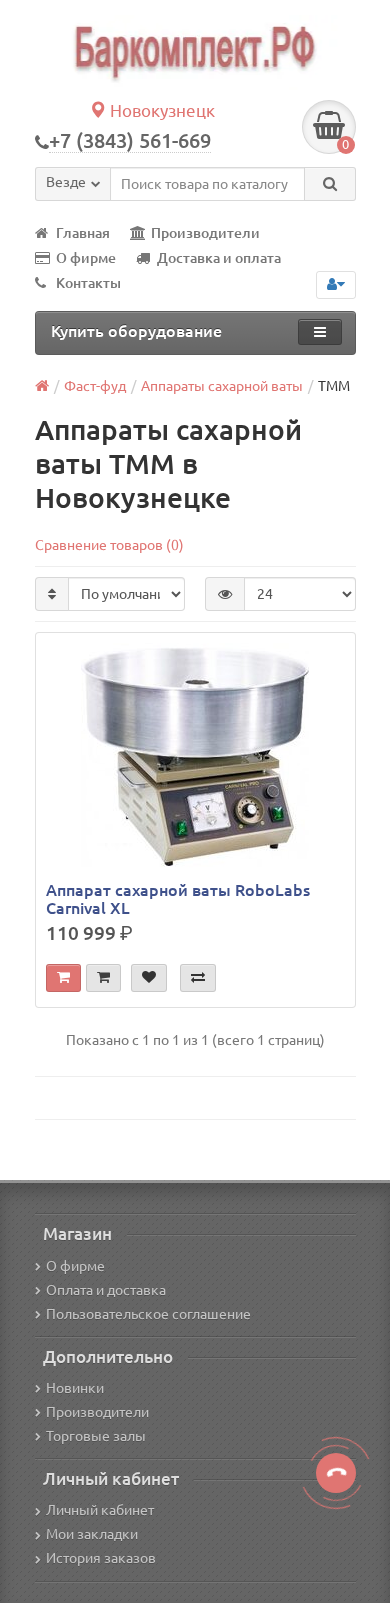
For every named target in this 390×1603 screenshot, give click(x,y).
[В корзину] (63, 978)
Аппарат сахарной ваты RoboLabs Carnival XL (178, 899)
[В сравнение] (198, 978)
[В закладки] (149, 978)
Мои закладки (92, 1534)
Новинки (75, 1388)
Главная (83, 233)
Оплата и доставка (106, 1290)
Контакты (88, 283)
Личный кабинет (100, 1510)
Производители (205, 233)
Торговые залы (96, 1436)
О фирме (86, 258)
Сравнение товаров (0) (109, 545)
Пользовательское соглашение (148, 1314)
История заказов (101, 1558)
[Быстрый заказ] (103, 978)
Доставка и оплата (219, 258)
